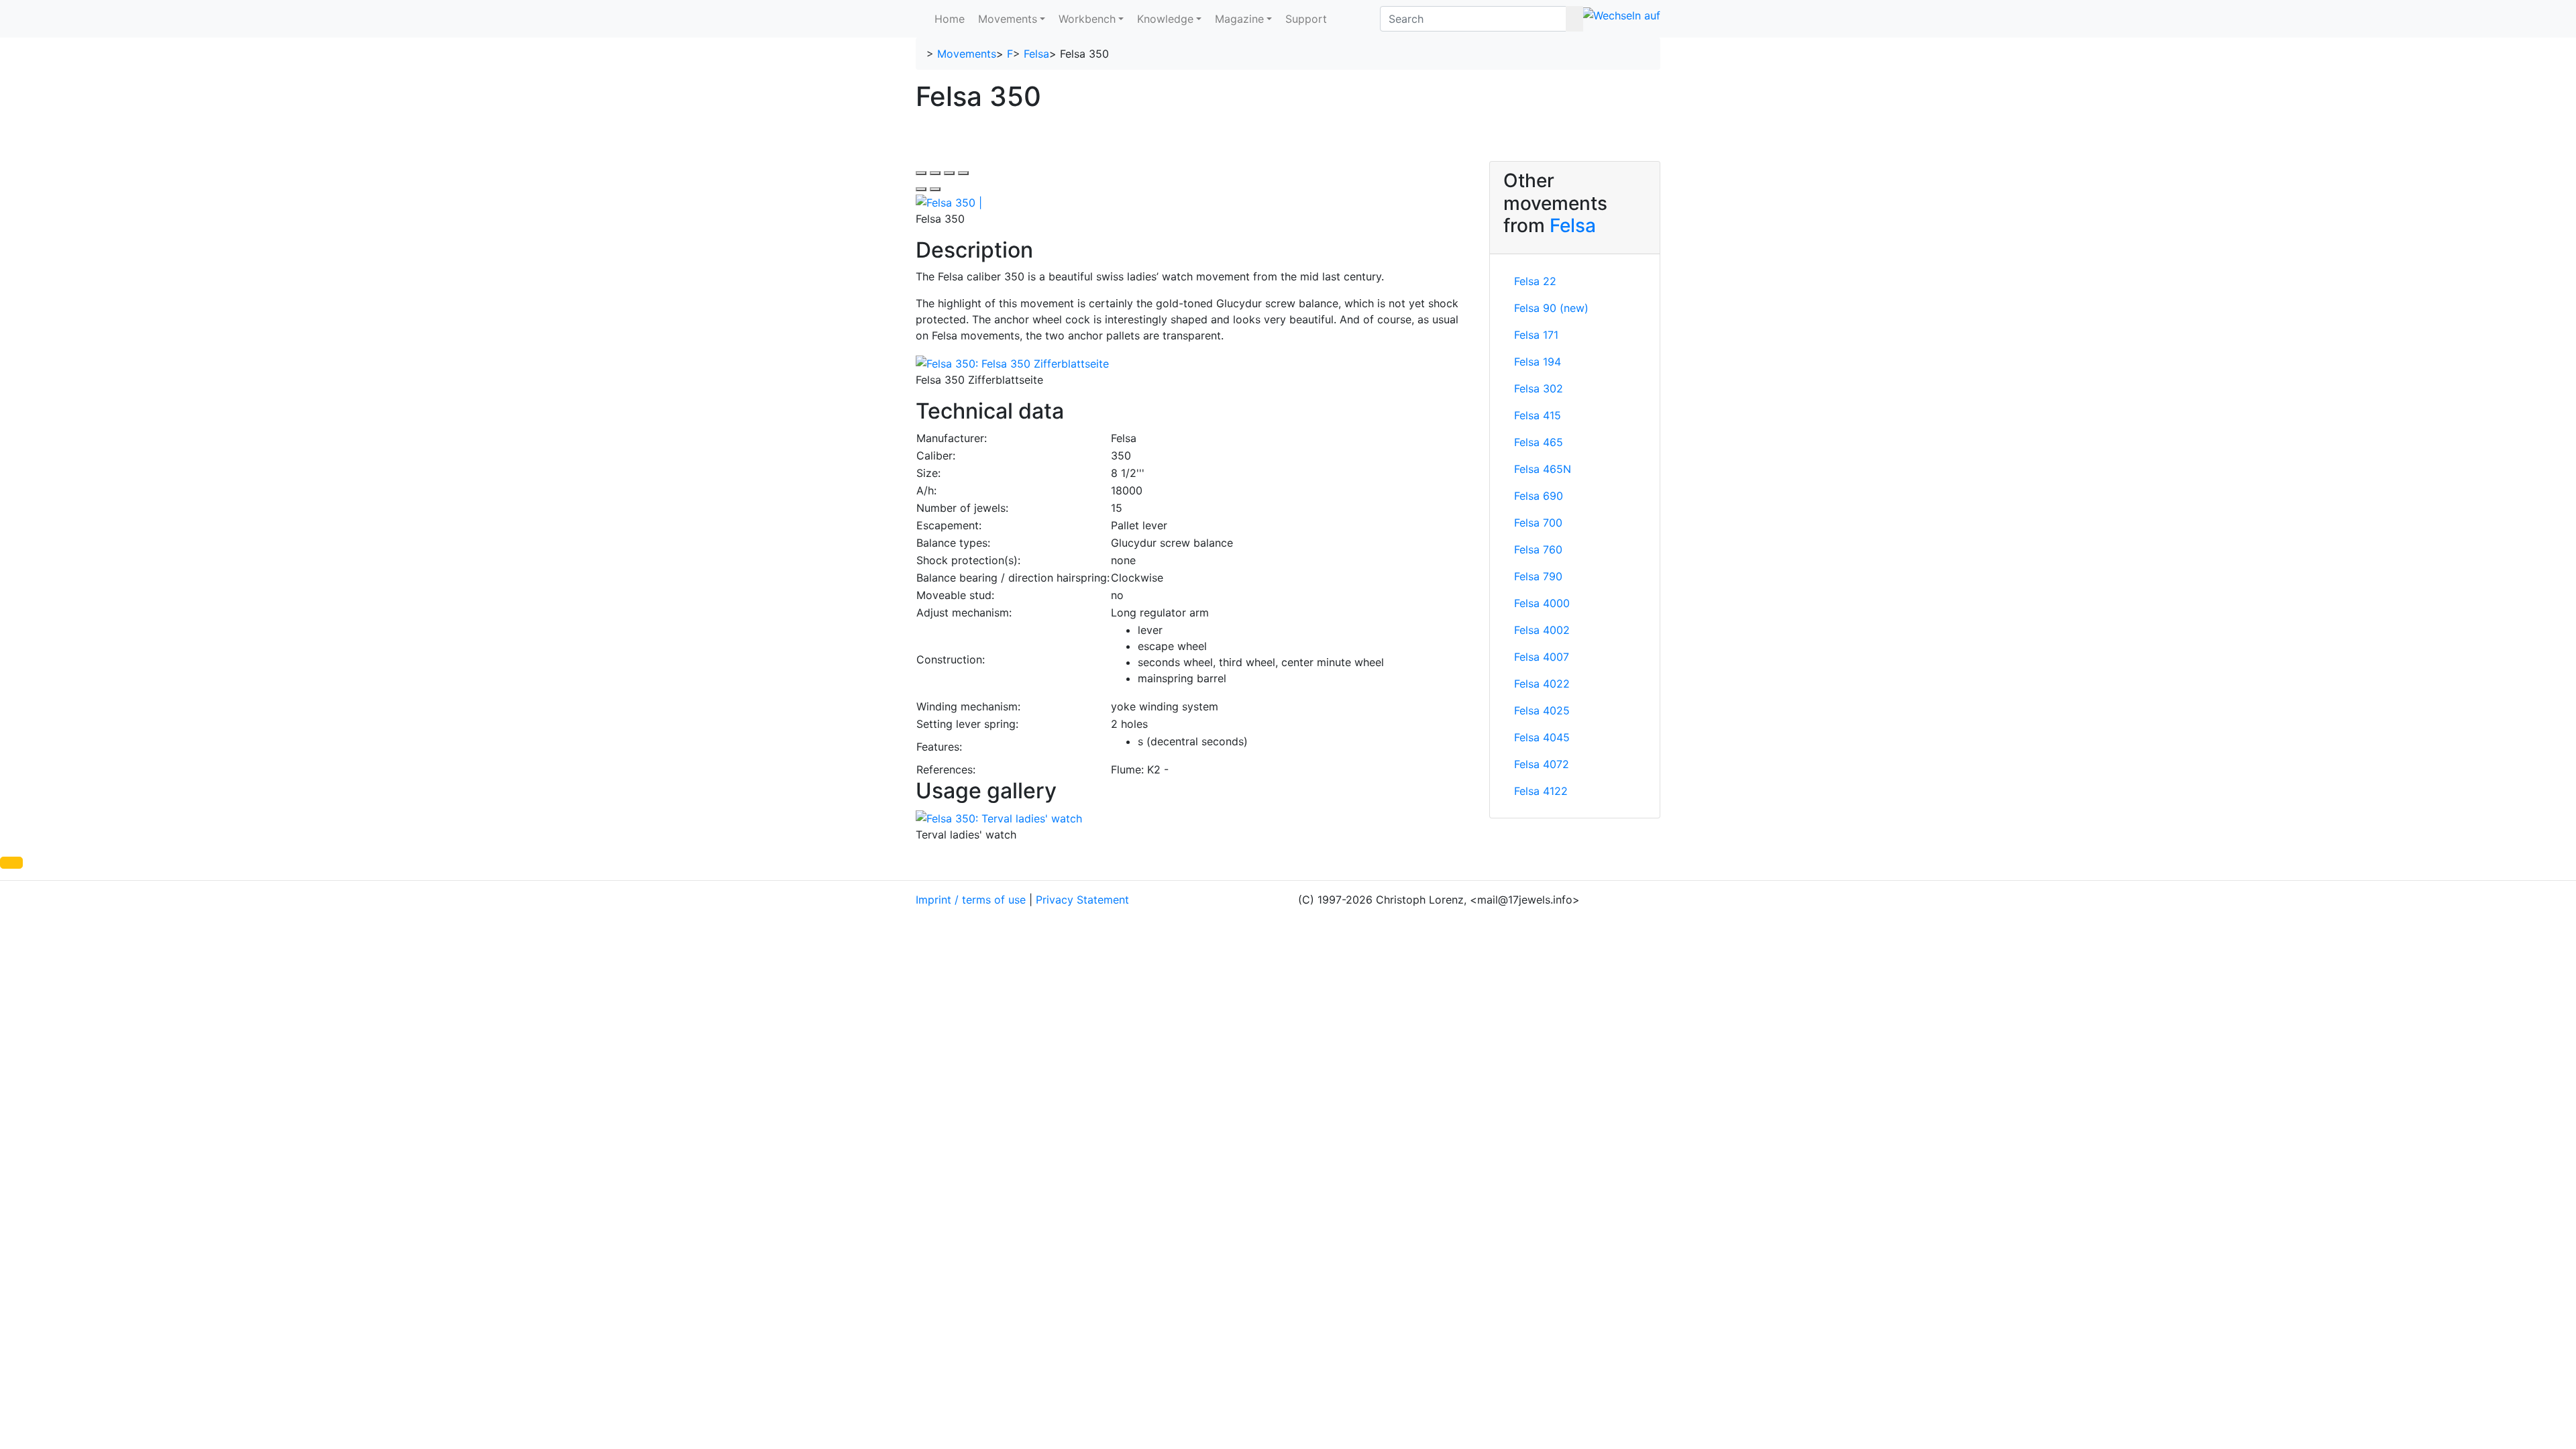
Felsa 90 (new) (1551, 308)
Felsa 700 (1538, 523)
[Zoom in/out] (963, 173)
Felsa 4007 (1542, 657)
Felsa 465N (1543, 469)
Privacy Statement (1082, 900)
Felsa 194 (1538, 362)
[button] (11, 863)
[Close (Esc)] (921, 173)
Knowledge (1165, 19)
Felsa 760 (1538, 549)
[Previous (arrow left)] (921, 189)
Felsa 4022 (1542, 684)
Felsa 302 (1539, 388)
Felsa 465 (1539, 442)
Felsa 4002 (1542, 630)
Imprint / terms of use (971, 900)
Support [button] (1306, 19)
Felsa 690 (1539, 496)
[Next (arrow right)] (935, 189)
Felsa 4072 (1542, 764)
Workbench (1087, 19)
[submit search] (1574, 19)
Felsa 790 (1538, 576)
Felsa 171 (1536, 335)
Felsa (1036, 54)
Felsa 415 (1538, 415)
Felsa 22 (1535, 281)
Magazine (1239, 19)
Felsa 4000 (1542, 603)
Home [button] (950, 19)
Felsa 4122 (1541, 791)
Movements (1008, 19)
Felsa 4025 (1542, 710)
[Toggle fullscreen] (949, 173)
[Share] (935, 173)
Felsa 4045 (1542, 737)
